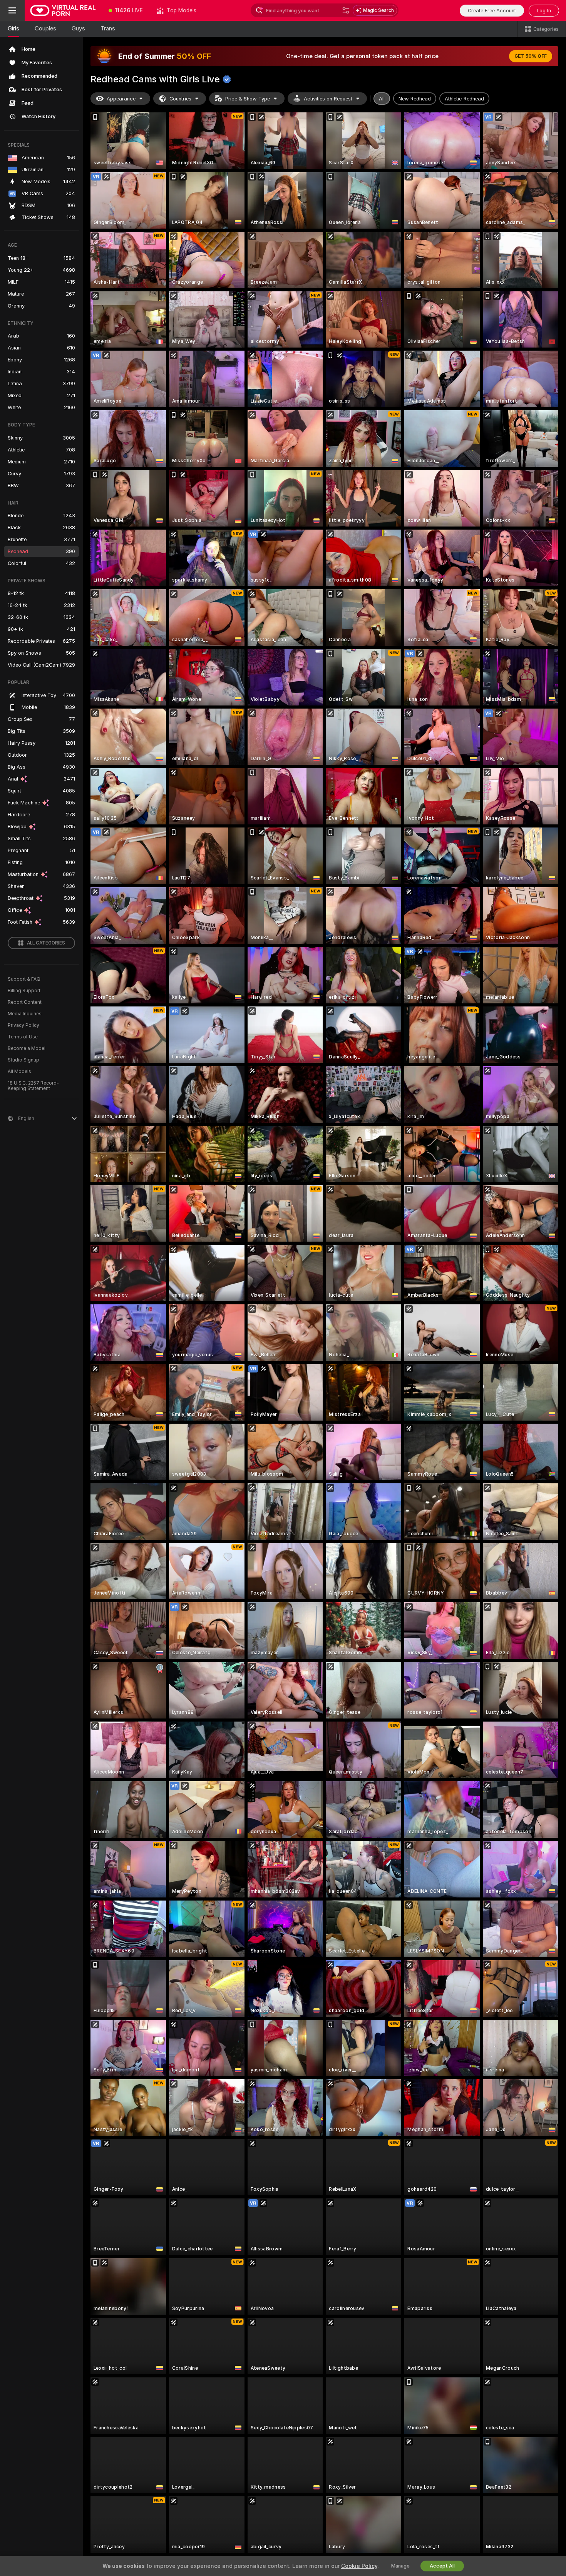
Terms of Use (23, 1037)
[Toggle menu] (12, 10)
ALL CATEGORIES (46, 943)
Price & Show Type (248, 99)
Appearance (121, 99)
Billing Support (24, 991)
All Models (19, 1072)
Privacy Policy (23, 1025)
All (382, 99)
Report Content (25, 1002)
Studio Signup (23, 1060)
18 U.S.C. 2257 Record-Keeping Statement (33, 1086)
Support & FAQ (24, 979)
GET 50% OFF (531, 56)
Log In (544, 11)
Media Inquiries (25, 1014)
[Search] (346, 10)
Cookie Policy (359, 2566)
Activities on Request (328, 99)
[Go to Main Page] (63, 10)
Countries (180, 99)
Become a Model (27, 1048)
